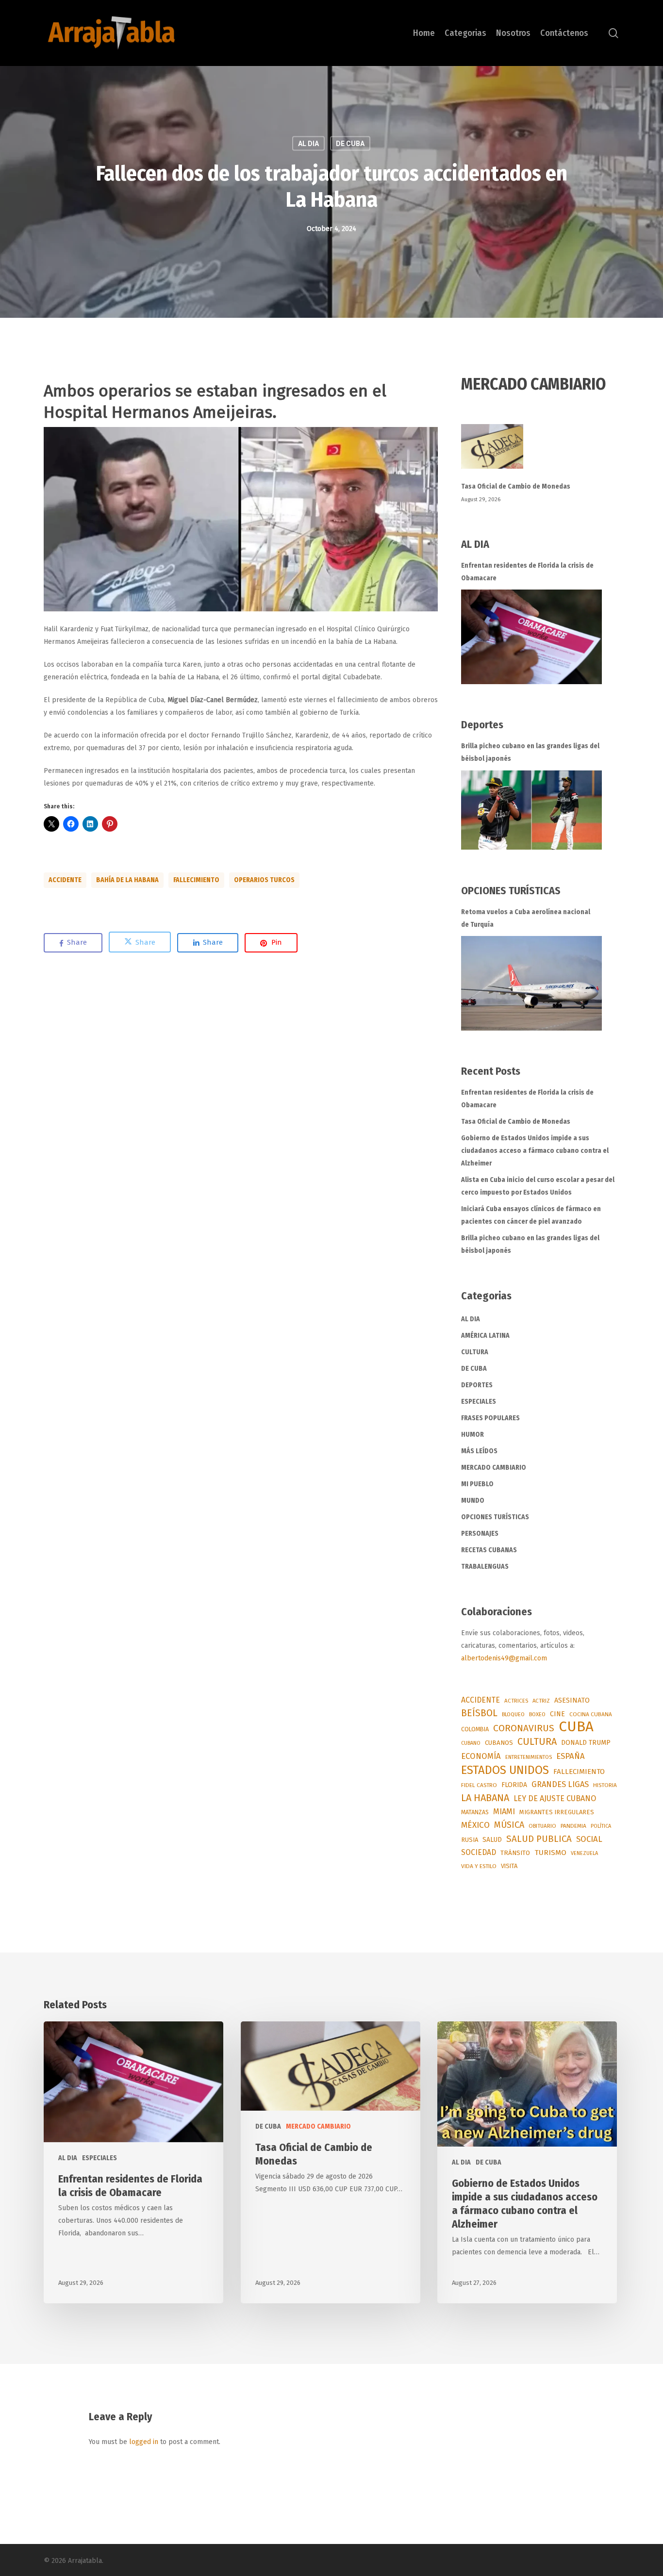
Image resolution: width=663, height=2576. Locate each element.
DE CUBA (350, 144)
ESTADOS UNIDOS (505, 1770)
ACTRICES (516, 1701)
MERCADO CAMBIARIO (494, 1468)
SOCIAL (589, 1839)
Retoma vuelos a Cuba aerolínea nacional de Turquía (526, 918)
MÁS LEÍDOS (479, 1451)
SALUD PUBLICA (539, 1839)
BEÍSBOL (479, 1713)
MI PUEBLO (477, 1484)
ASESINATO (572, 1700)
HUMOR (472, 1435)
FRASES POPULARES (490, 1418)
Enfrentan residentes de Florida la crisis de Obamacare (527, 572)
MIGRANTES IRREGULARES (557, 1812)
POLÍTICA (601, 1826)
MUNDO (473, 1501)
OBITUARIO (542, 1826)
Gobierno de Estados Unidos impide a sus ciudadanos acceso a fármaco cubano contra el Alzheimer (535, 1151)
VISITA (509, 1866)
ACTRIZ (541, 1701)
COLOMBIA (475, 1729)
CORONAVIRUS (524, 1728)
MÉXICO (475, 1825)
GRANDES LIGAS (560, 1784)
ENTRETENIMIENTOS (529, 1757)
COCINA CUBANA (591, 1714)
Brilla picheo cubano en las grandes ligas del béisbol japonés (530, 752)
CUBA (576, 1727)
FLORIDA (514, 1785)
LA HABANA (485, 1798)
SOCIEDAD (479, 1852)
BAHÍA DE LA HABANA (127, 880)
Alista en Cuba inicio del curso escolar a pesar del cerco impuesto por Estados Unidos (538, 1186)
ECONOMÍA (481, 1756)
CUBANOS (499, 1743)
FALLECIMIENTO (196, 880)
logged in (144, 2442)
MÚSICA (509, 1825)
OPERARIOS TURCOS (264, 880)
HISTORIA (605, 1785)
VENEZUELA (584, 1853)
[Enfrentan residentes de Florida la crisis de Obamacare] (531, 637)
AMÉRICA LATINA (485, 1336)
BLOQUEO (513, 1714)
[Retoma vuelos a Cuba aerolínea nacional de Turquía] (531, 983)
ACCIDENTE (65, 880)
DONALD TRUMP (586, 1743)
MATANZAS (475, 1812)
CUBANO (471, 1743)
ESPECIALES (479, 1402)
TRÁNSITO (515, 1853)
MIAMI (504, 1812)
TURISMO (550, 1853)
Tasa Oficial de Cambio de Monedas (516, 486)
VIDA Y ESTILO (479, 1866)
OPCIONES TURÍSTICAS (495, 1517)
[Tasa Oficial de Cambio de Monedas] (540, 452)
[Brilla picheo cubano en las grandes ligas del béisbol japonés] (531, 810)
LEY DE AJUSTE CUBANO (555, 1798)
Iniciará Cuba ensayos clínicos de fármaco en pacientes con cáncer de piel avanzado (531, 1215)
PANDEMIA (573, 1826)
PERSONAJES (480, 1534)
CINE (557, 1714)
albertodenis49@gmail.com (504, 1658)
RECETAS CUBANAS (489, 1550)
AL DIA (308, 144)
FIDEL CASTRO (479, 1785)
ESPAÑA (571, 1756)
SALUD (492, 1840)
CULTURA (475, 1352)
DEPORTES (477, 1385)
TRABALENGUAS (485, 1567)
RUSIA (470, 1840)
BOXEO (537, 1714)
